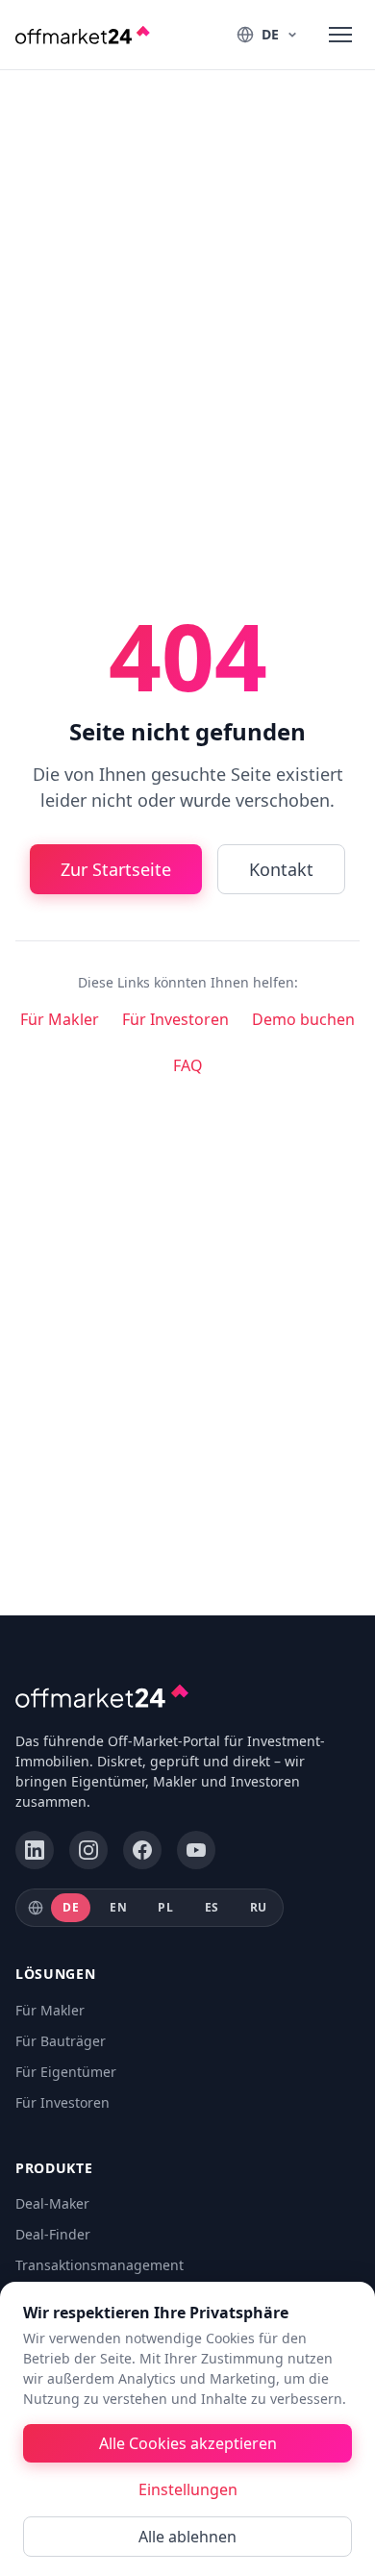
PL (165, 1907)
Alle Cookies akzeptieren (188, 2443)
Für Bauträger (61, 2041)
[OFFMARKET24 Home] (83, 35)
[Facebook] (142, 1850)
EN (118, 1907)
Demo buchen (303, 1019)
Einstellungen (188, 2489)
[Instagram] (88, 1850)
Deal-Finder (53, 2234)
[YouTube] (196, 1850)
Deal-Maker (52, 2203)
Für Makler (60, 1019)
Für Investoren (175, 1019)
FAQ (188, 1065)
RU (259, 1907)
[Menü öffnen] (340, 35)
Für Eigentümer (66, 2072)
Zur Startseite (116, 869)
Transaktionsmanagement (100, 2265)
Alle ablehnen (187, 2537)
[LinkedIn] (35, 1850)
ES (212, 1907)
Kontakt (281, 869)
